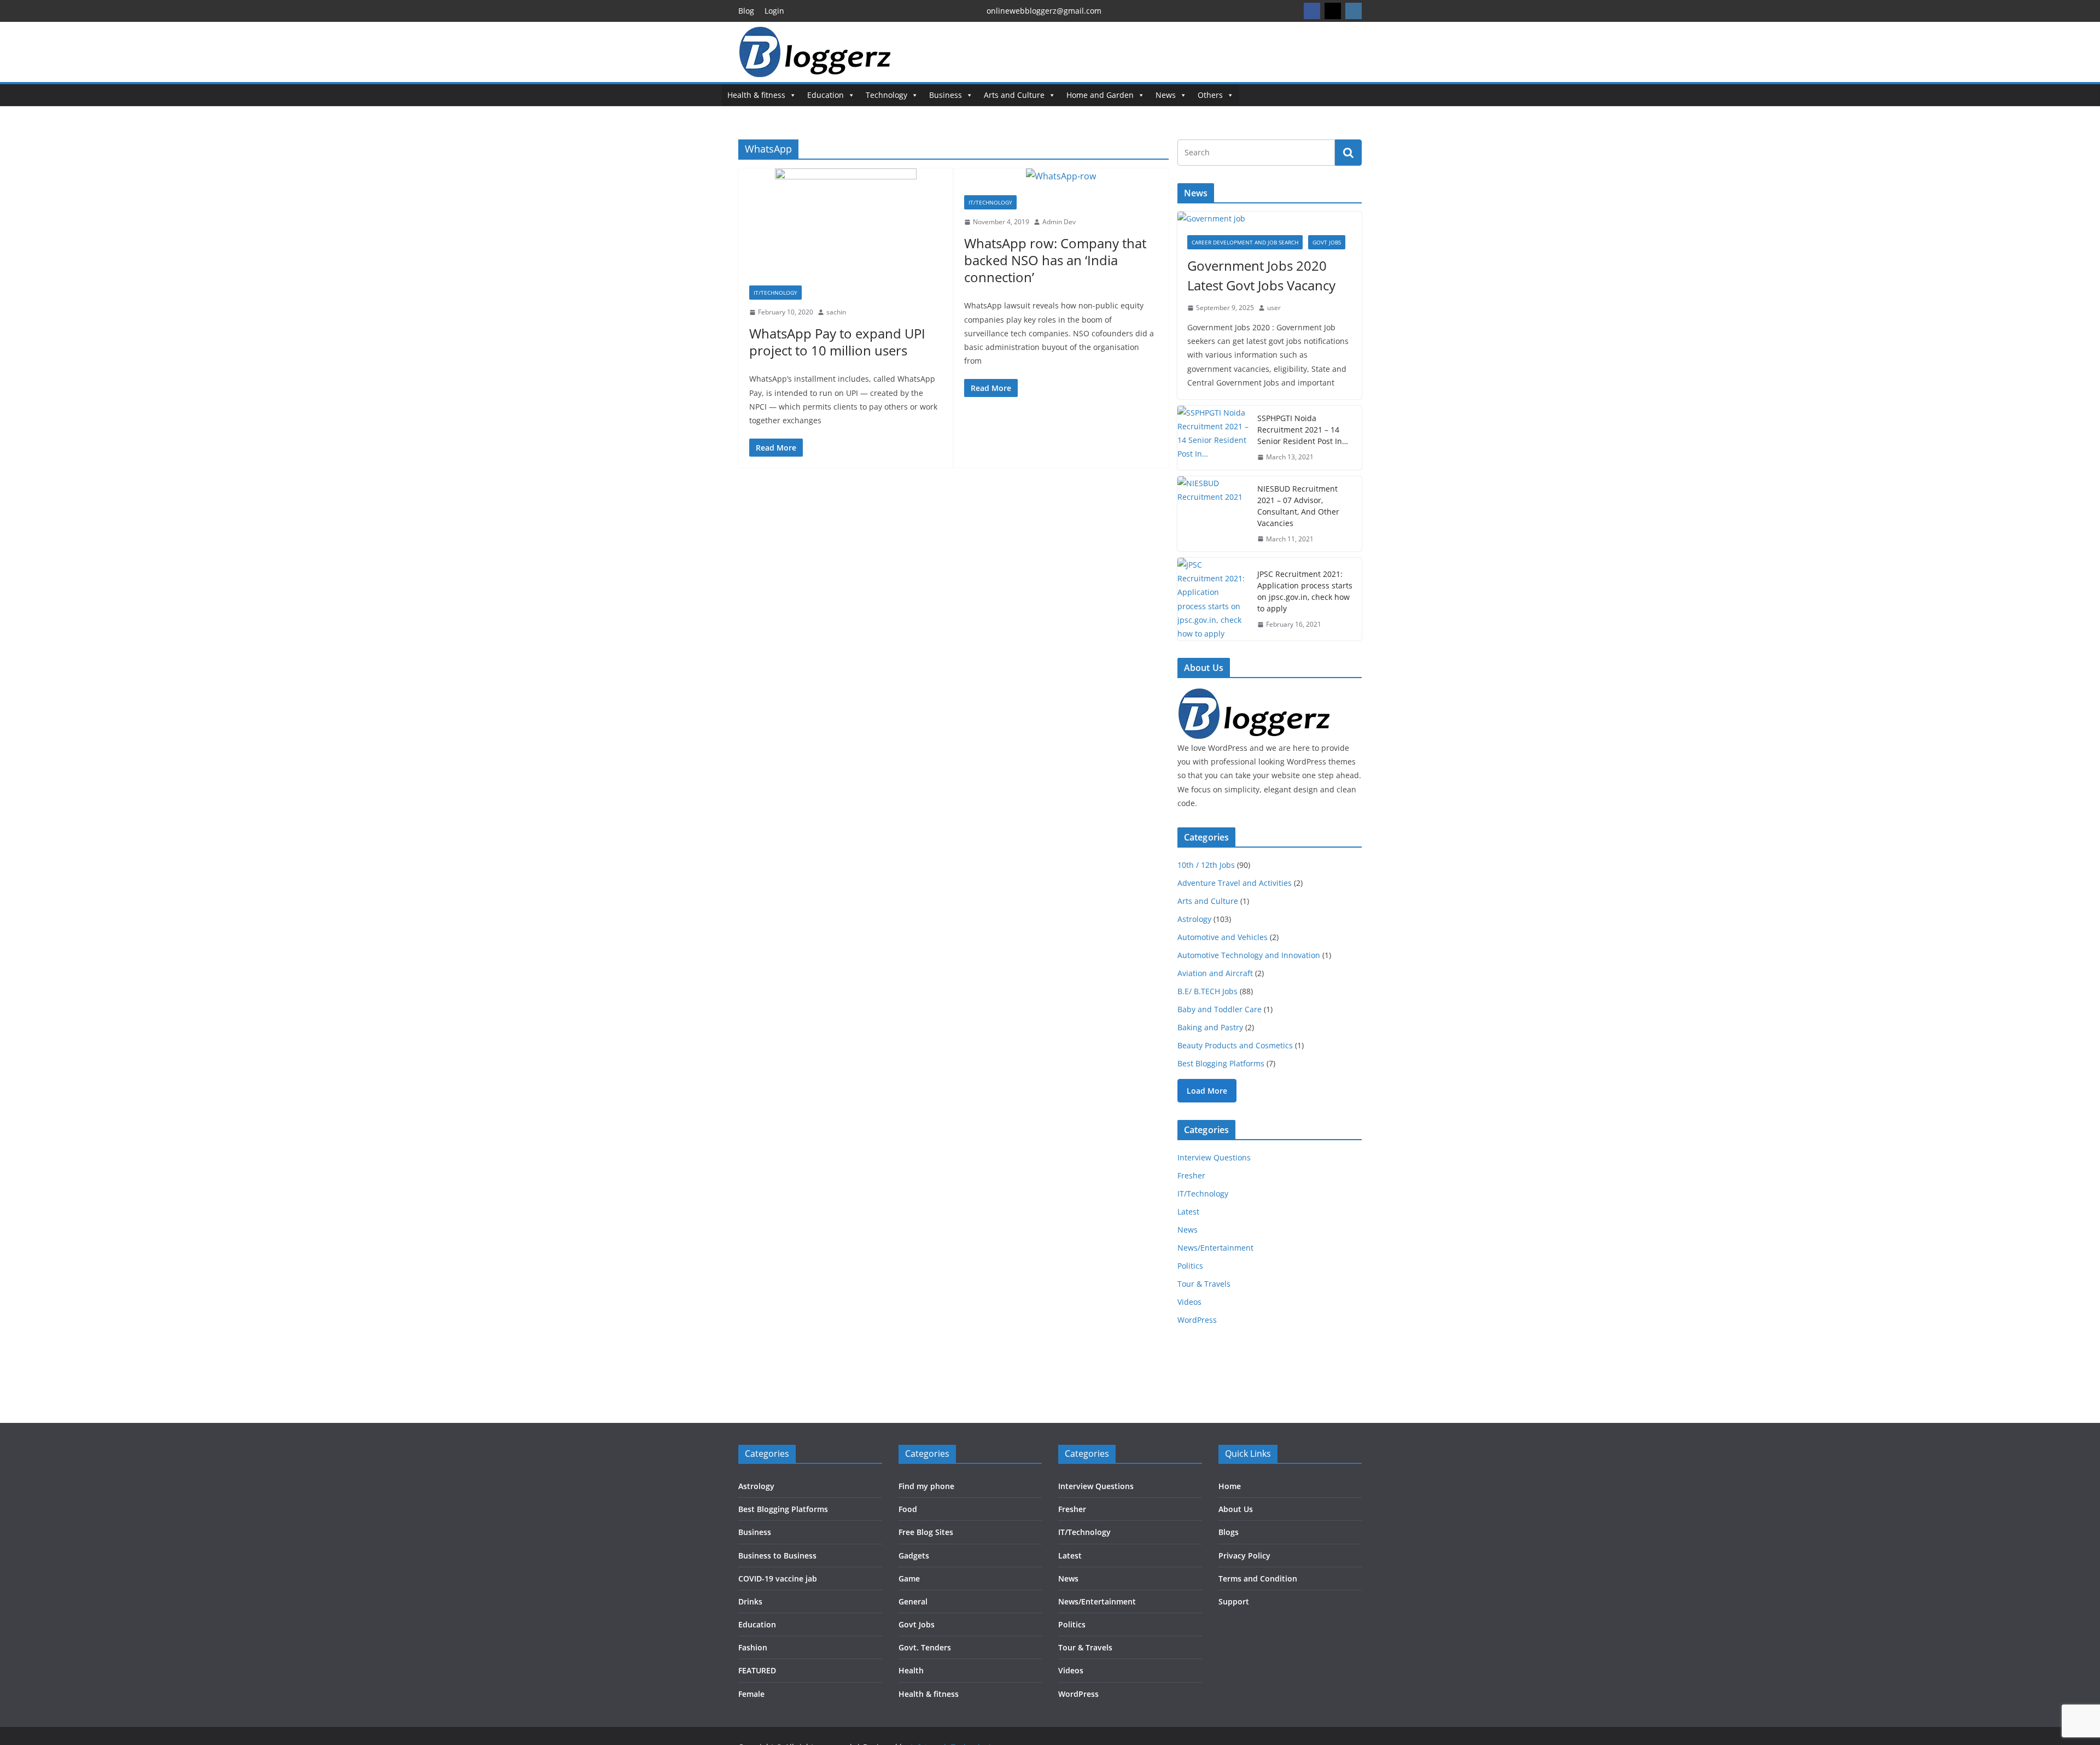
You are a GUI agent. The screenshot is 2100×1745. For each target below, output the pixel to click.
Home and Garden (1100, 95)
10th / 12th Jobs (1206, 865)
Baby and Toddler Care (1220, 1009)
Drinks (750, 1601)
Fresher (1191, 1175)
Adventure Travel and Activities (1235, 883)
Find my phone (926, 1486)
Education (826, 95)
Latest (1188, 1212)
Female (751, 1694)
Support (1234, 1601)
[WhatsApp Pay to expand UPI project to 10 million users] (846, 221)
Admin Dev (1059, 222)
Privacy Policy (1244, 1556)
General (913, 1601)
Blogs (1229, 1532)
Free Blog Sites (926, 1532)
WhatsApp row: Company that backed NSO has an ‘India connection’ (1055, 260)
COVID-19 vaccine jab (778, 1578)
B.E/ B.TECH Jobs (1207, 991)
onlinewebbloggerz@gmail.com (1044, 11)
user (1274, 308)
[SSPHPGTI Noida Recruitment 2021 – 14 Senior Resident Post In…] (1213, 438)
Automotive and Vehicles (1223, 937)
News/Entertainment (1215, 1248)
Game (909, 1578)
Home (1230, 1486)
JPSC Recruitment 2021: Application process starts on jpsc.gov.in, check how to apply (1305, 591)
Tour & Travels (1204, 1284)
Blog (746, 11)
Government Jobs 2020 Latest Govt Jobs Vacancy (1261, 275)
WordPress (1197, 1320)
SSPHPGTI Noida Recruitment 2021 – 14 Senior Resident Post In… (1303, 430)
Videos (1189, 1302)
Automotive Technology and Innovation (1249, 955)
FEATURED (757, 1670)
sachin (836, 312)
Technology (886, 95)
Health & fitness (756, 95)
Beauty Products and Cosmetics (1235, 1045)
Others (1210, 95)
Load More (1207, 1091)
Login (774, 11)
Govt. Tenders (925, 1647)
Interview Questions (1214, 1157)
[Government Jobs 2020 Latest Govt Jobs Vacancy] (1270, 218)
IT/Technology (775, 293)
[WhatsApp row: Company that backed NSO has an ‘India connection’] (1061, 176)
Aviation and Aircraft (1215, 973)
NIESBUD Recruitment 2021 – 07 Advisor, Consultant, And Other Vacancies (1298, 506)
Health (911, 1670)
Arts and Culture (1014, 95)
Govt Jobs (1327, 242)
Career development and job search (1245, 242)
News (1166, 95)
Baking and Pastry (1210, 1027)
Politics (1190, 1266)
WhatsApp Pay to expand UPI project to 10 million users (837, 342)
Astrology (1194, 919)
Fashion (753, 1647)
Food (908, 1509)
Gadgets (914, 1556)
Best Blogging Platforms (1221, 1063)
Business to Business (777, 1556)
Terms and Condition (1258, 1578)
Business (946, 95)
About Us (1236, 1509)
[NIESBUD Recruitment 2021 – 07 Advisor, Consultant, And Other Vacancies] (1213, 514)
